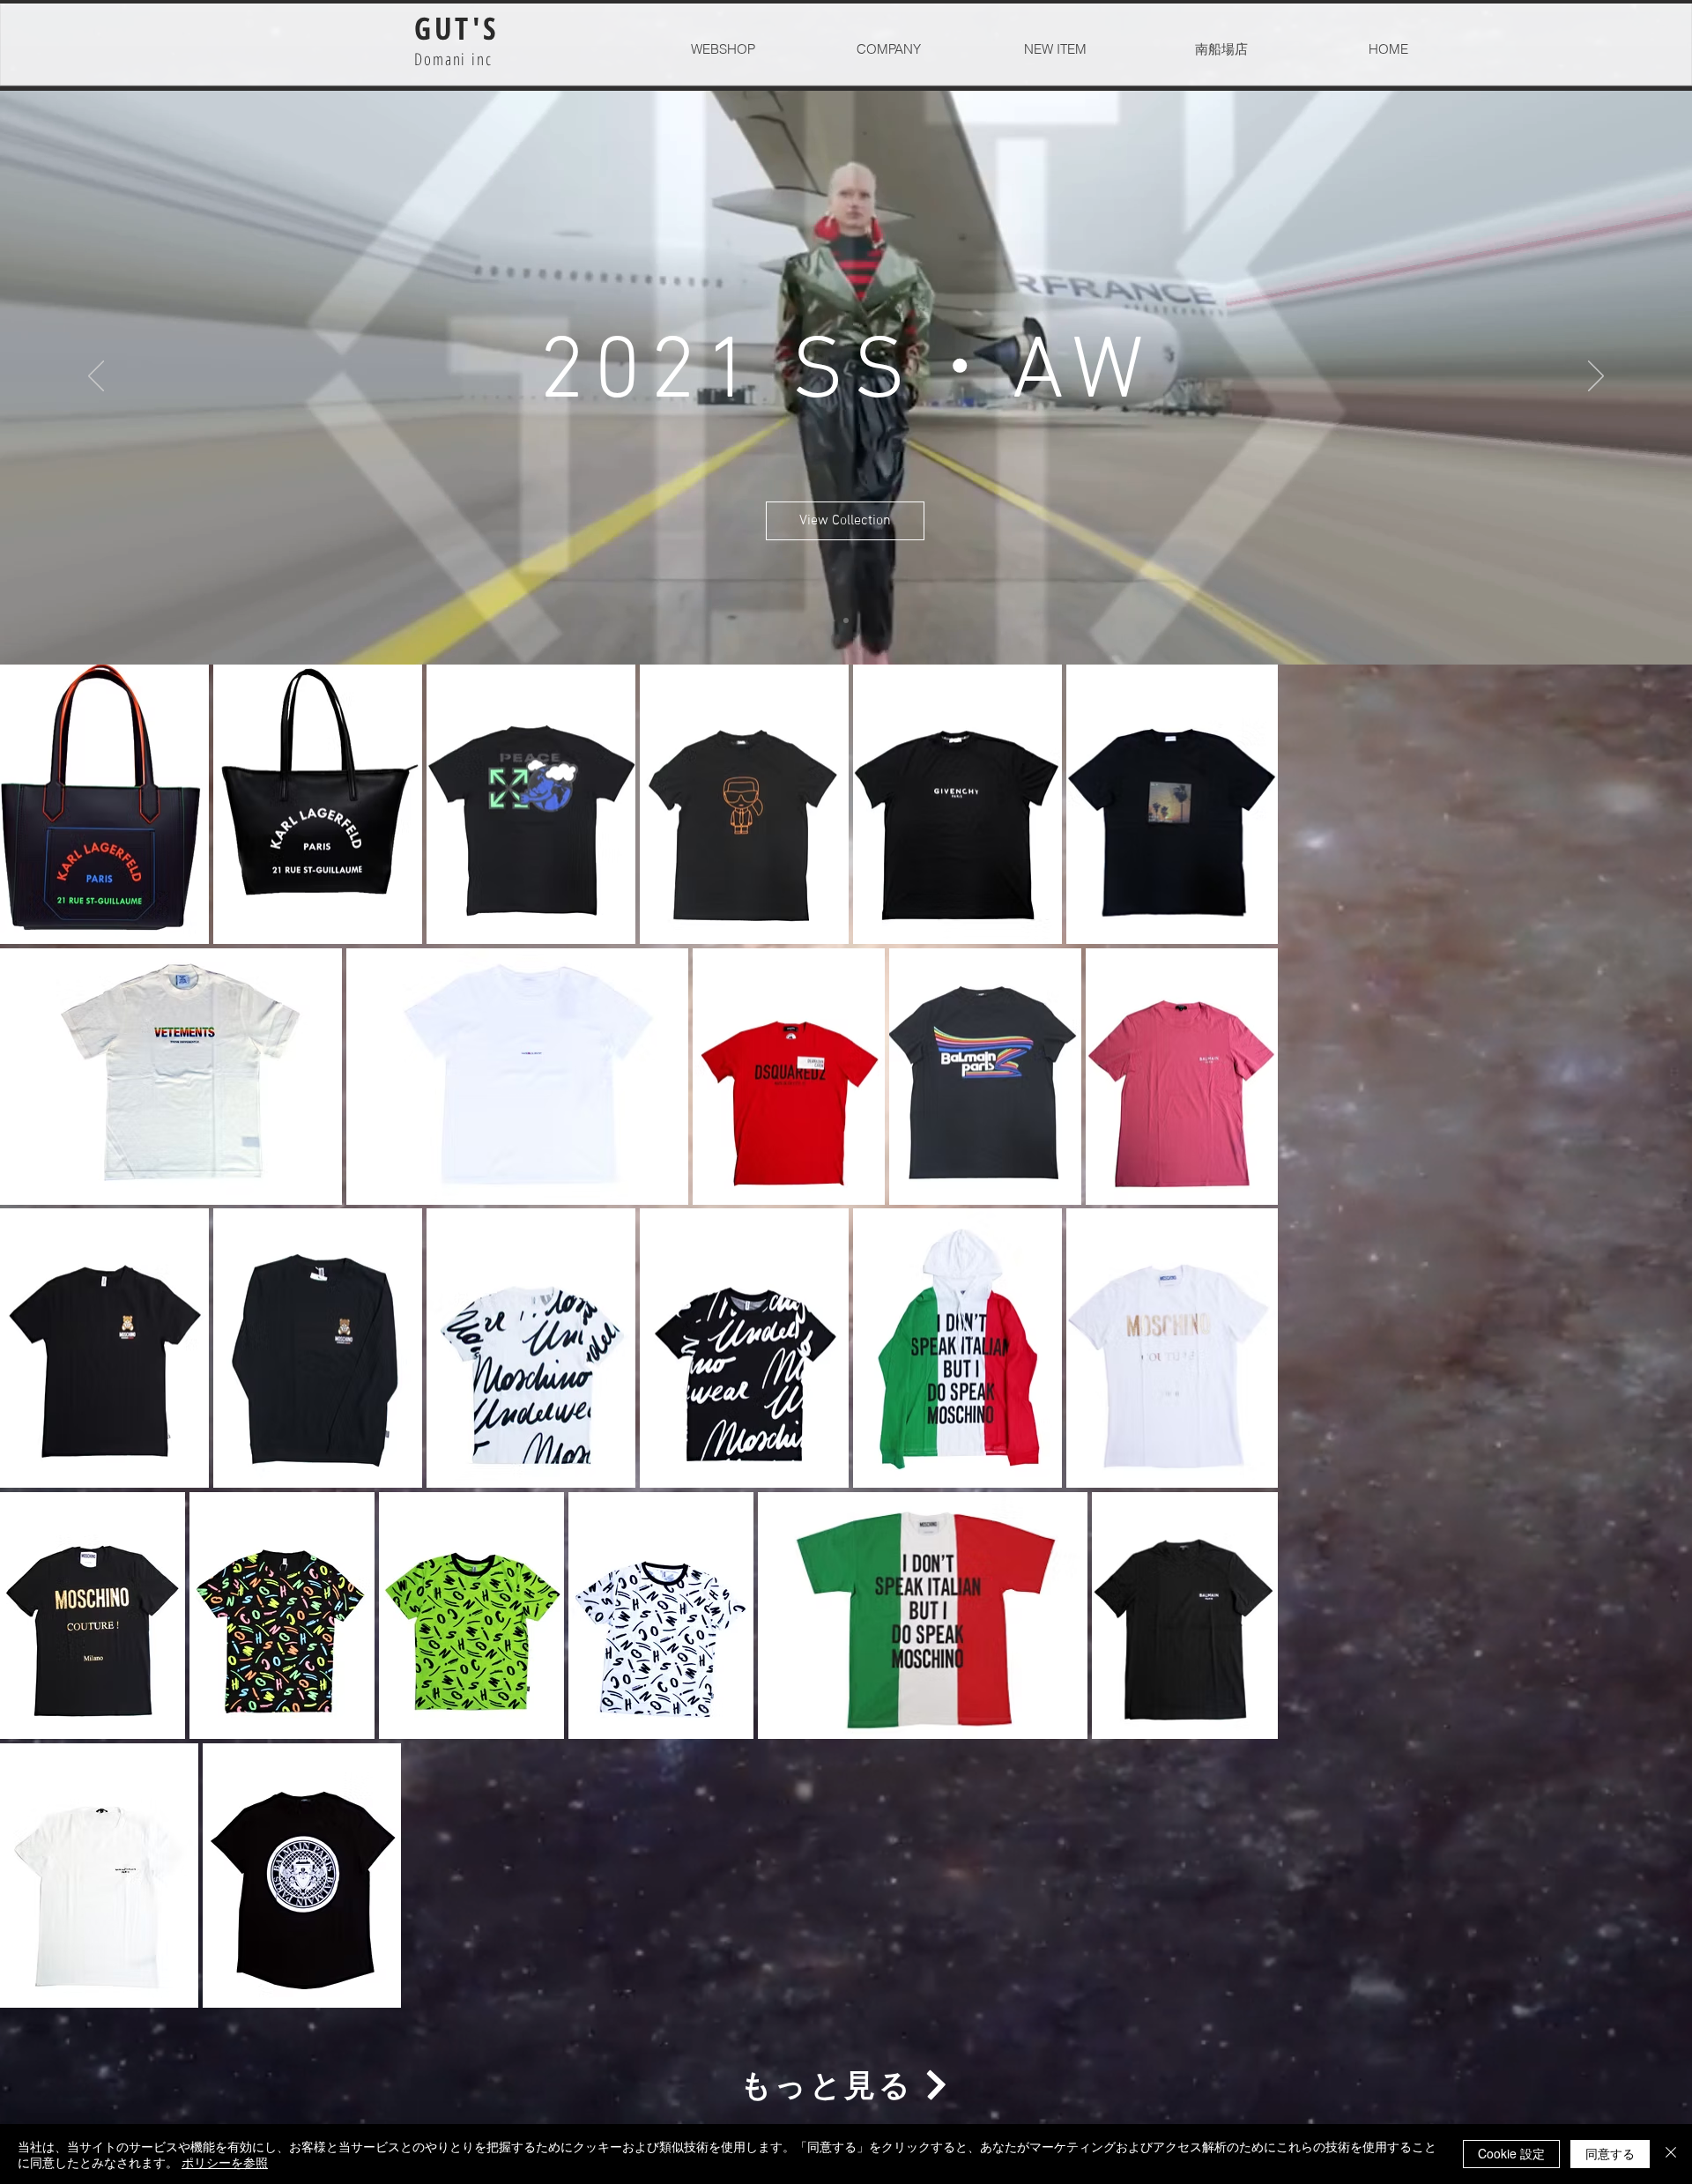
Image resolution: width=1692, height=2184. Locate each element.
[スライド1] (846, 620)
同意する (1610, 2153)
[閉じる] (1671, 2154)
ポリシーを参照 (225, 2162)
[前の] (96, 377)
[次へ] (1596, 377)
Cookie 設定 (1511, 2153)
